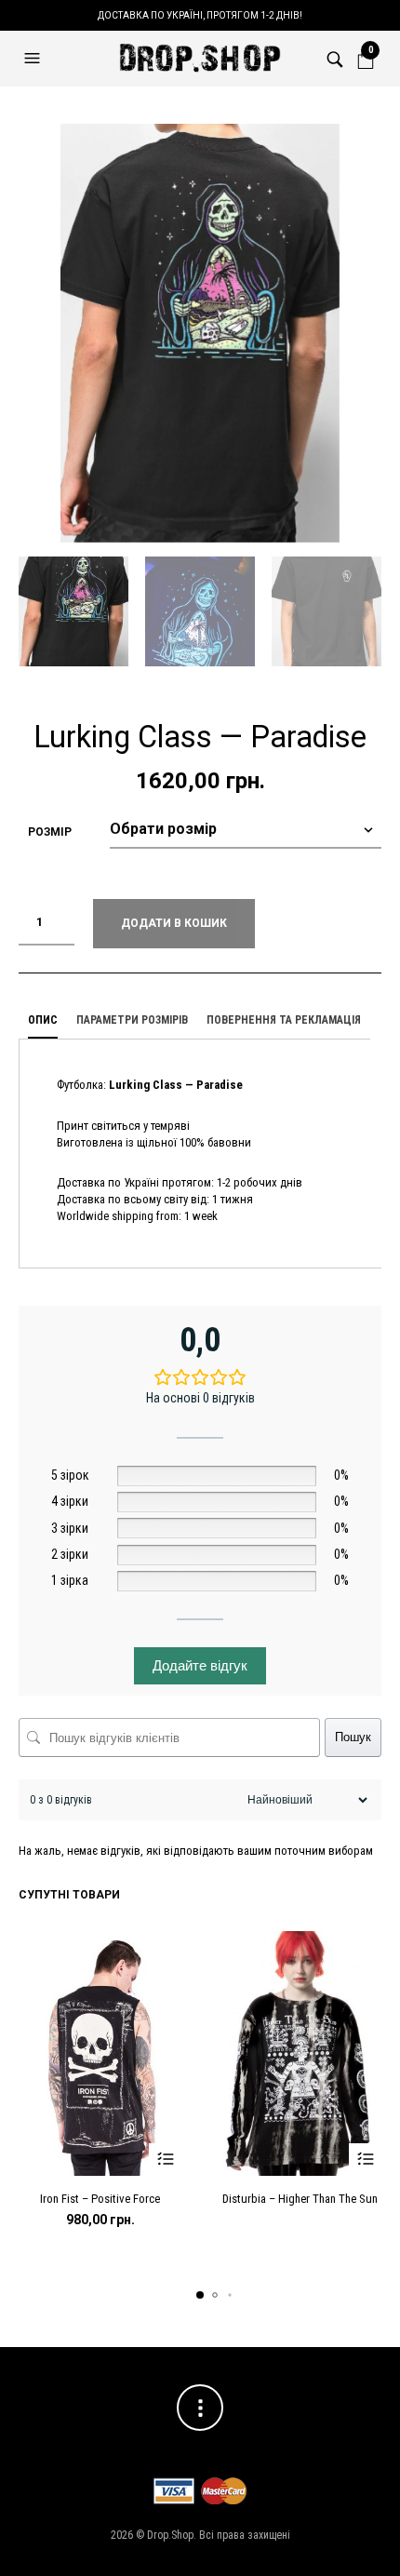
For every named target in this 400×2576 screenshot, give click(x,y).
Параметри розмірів (132, 1020)
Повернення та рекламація (284, 1020)
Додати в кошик (174, 923)
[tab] (43, 1021)
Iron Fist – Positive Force (100, 2199)
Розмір (50, 832)
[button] (34, 59)
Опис (43, 1020)
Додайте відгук (200, 1665)
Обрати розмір (165, 2160)
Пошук (353, 1737)
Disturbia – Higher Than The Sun (300, 2199)
